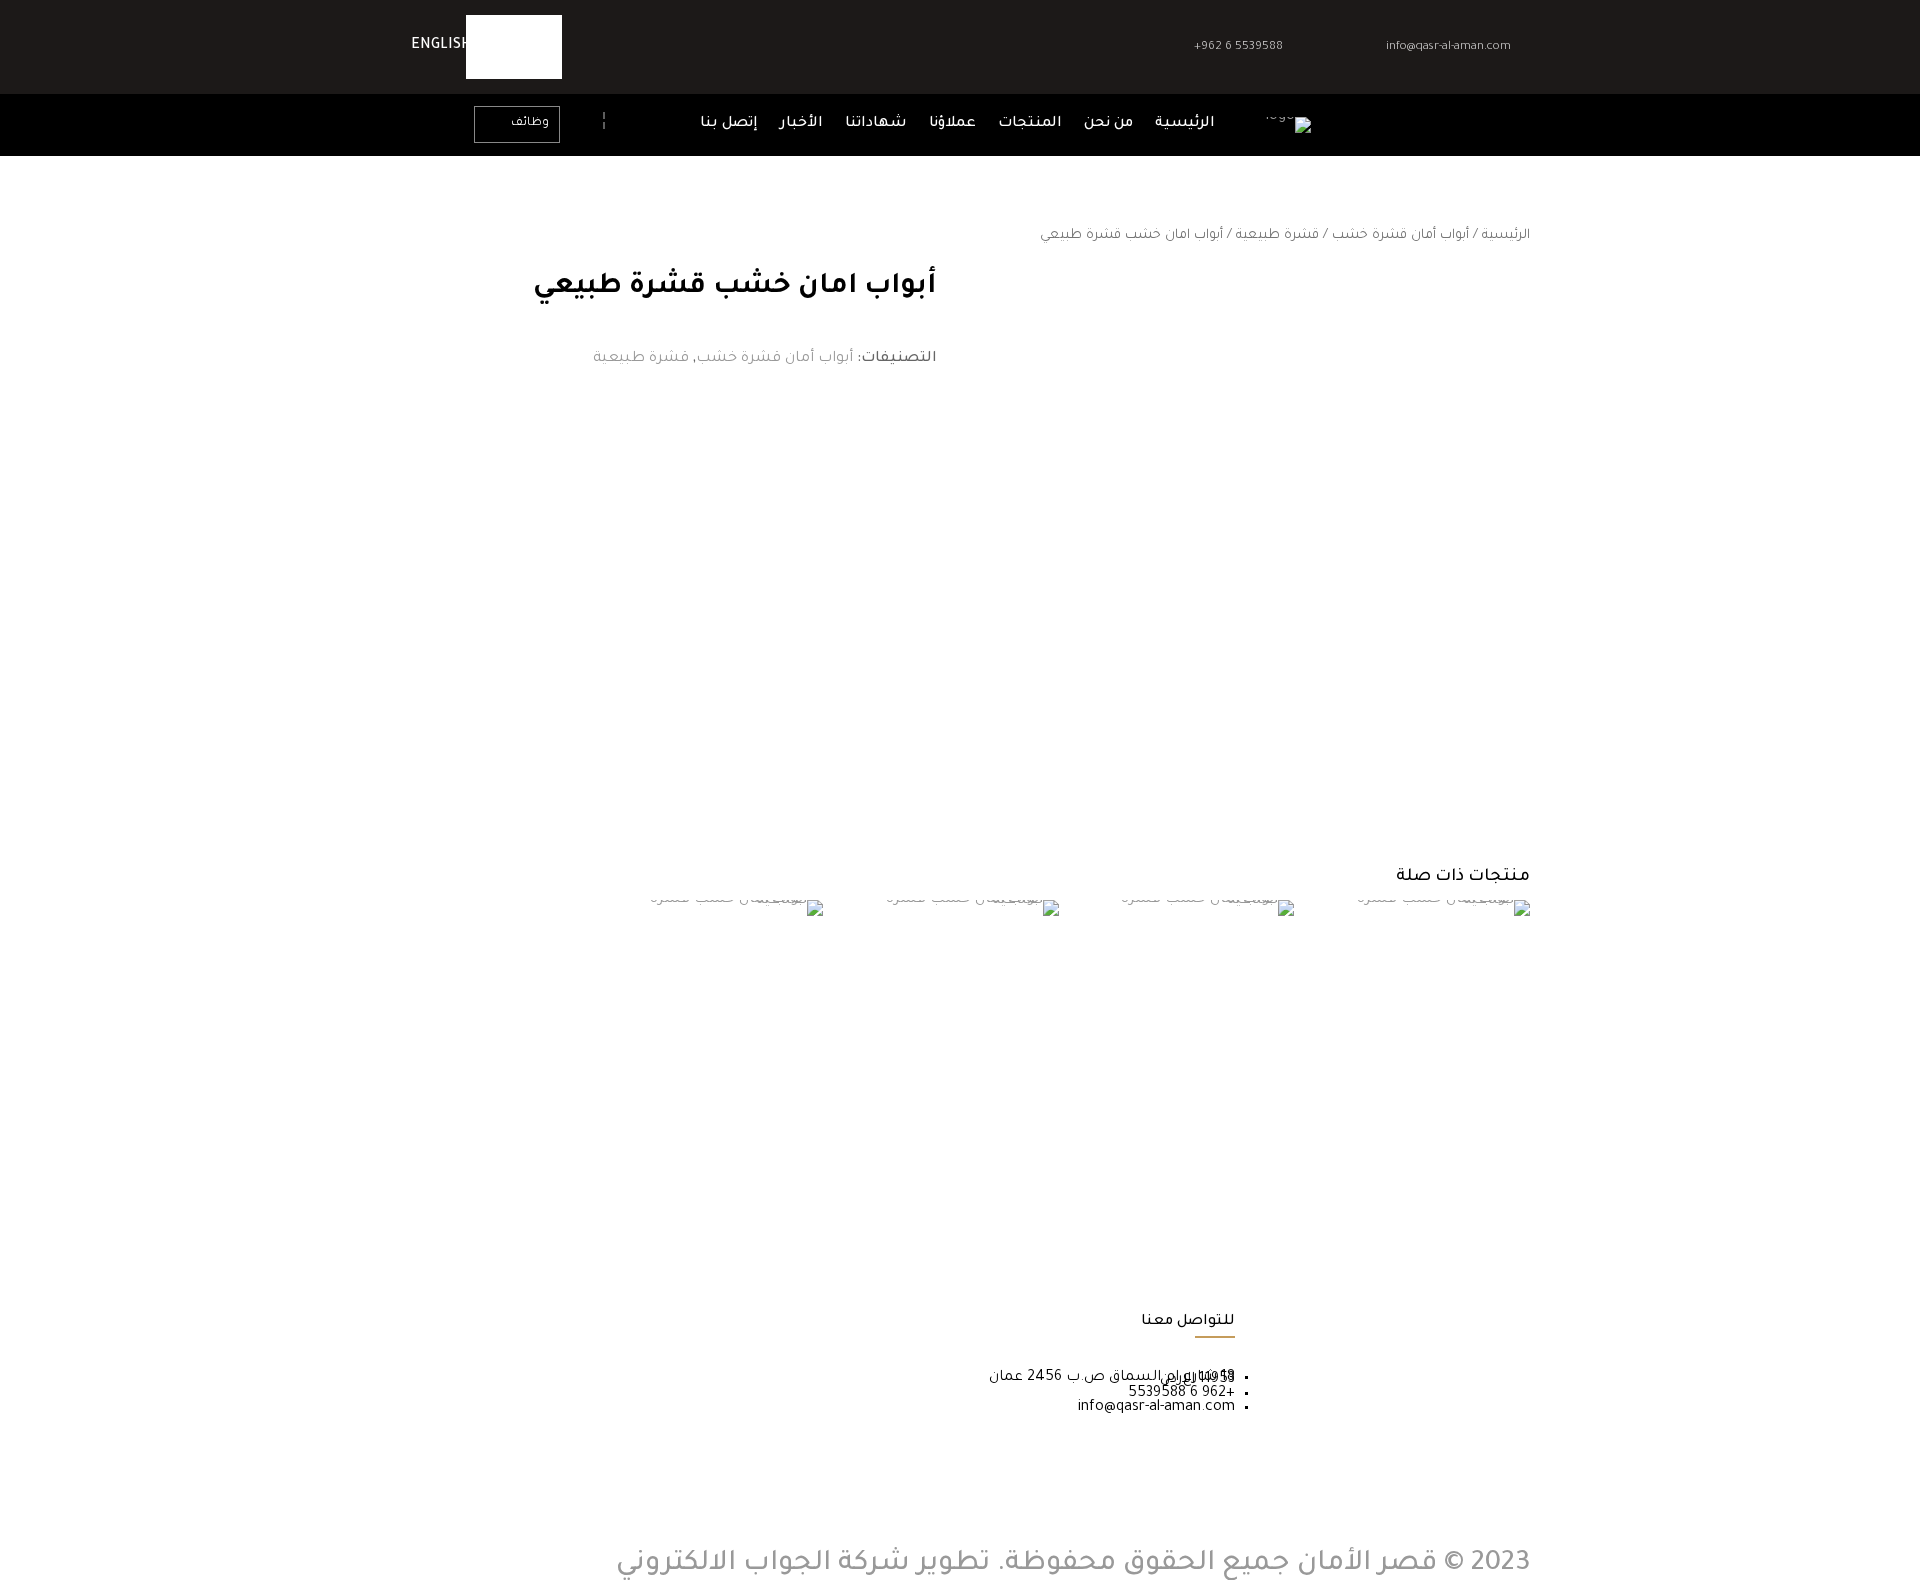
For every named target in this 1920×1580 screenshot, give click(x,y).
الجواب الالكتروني (723, 1565)
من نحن (1108, 124)
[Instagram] (498, 47)
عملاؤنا (952, 124)
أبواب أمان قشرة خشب (1400, 236)
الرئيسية (1185, 124)
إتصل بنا (729, 124)
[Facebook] (530, 47)
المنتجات (1030, 124)
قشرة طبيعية (1277, 236)
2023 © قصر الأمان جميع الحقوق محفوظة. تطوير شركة (1180, 1565)
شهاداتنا (876, 124)
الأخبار (801, 124)
